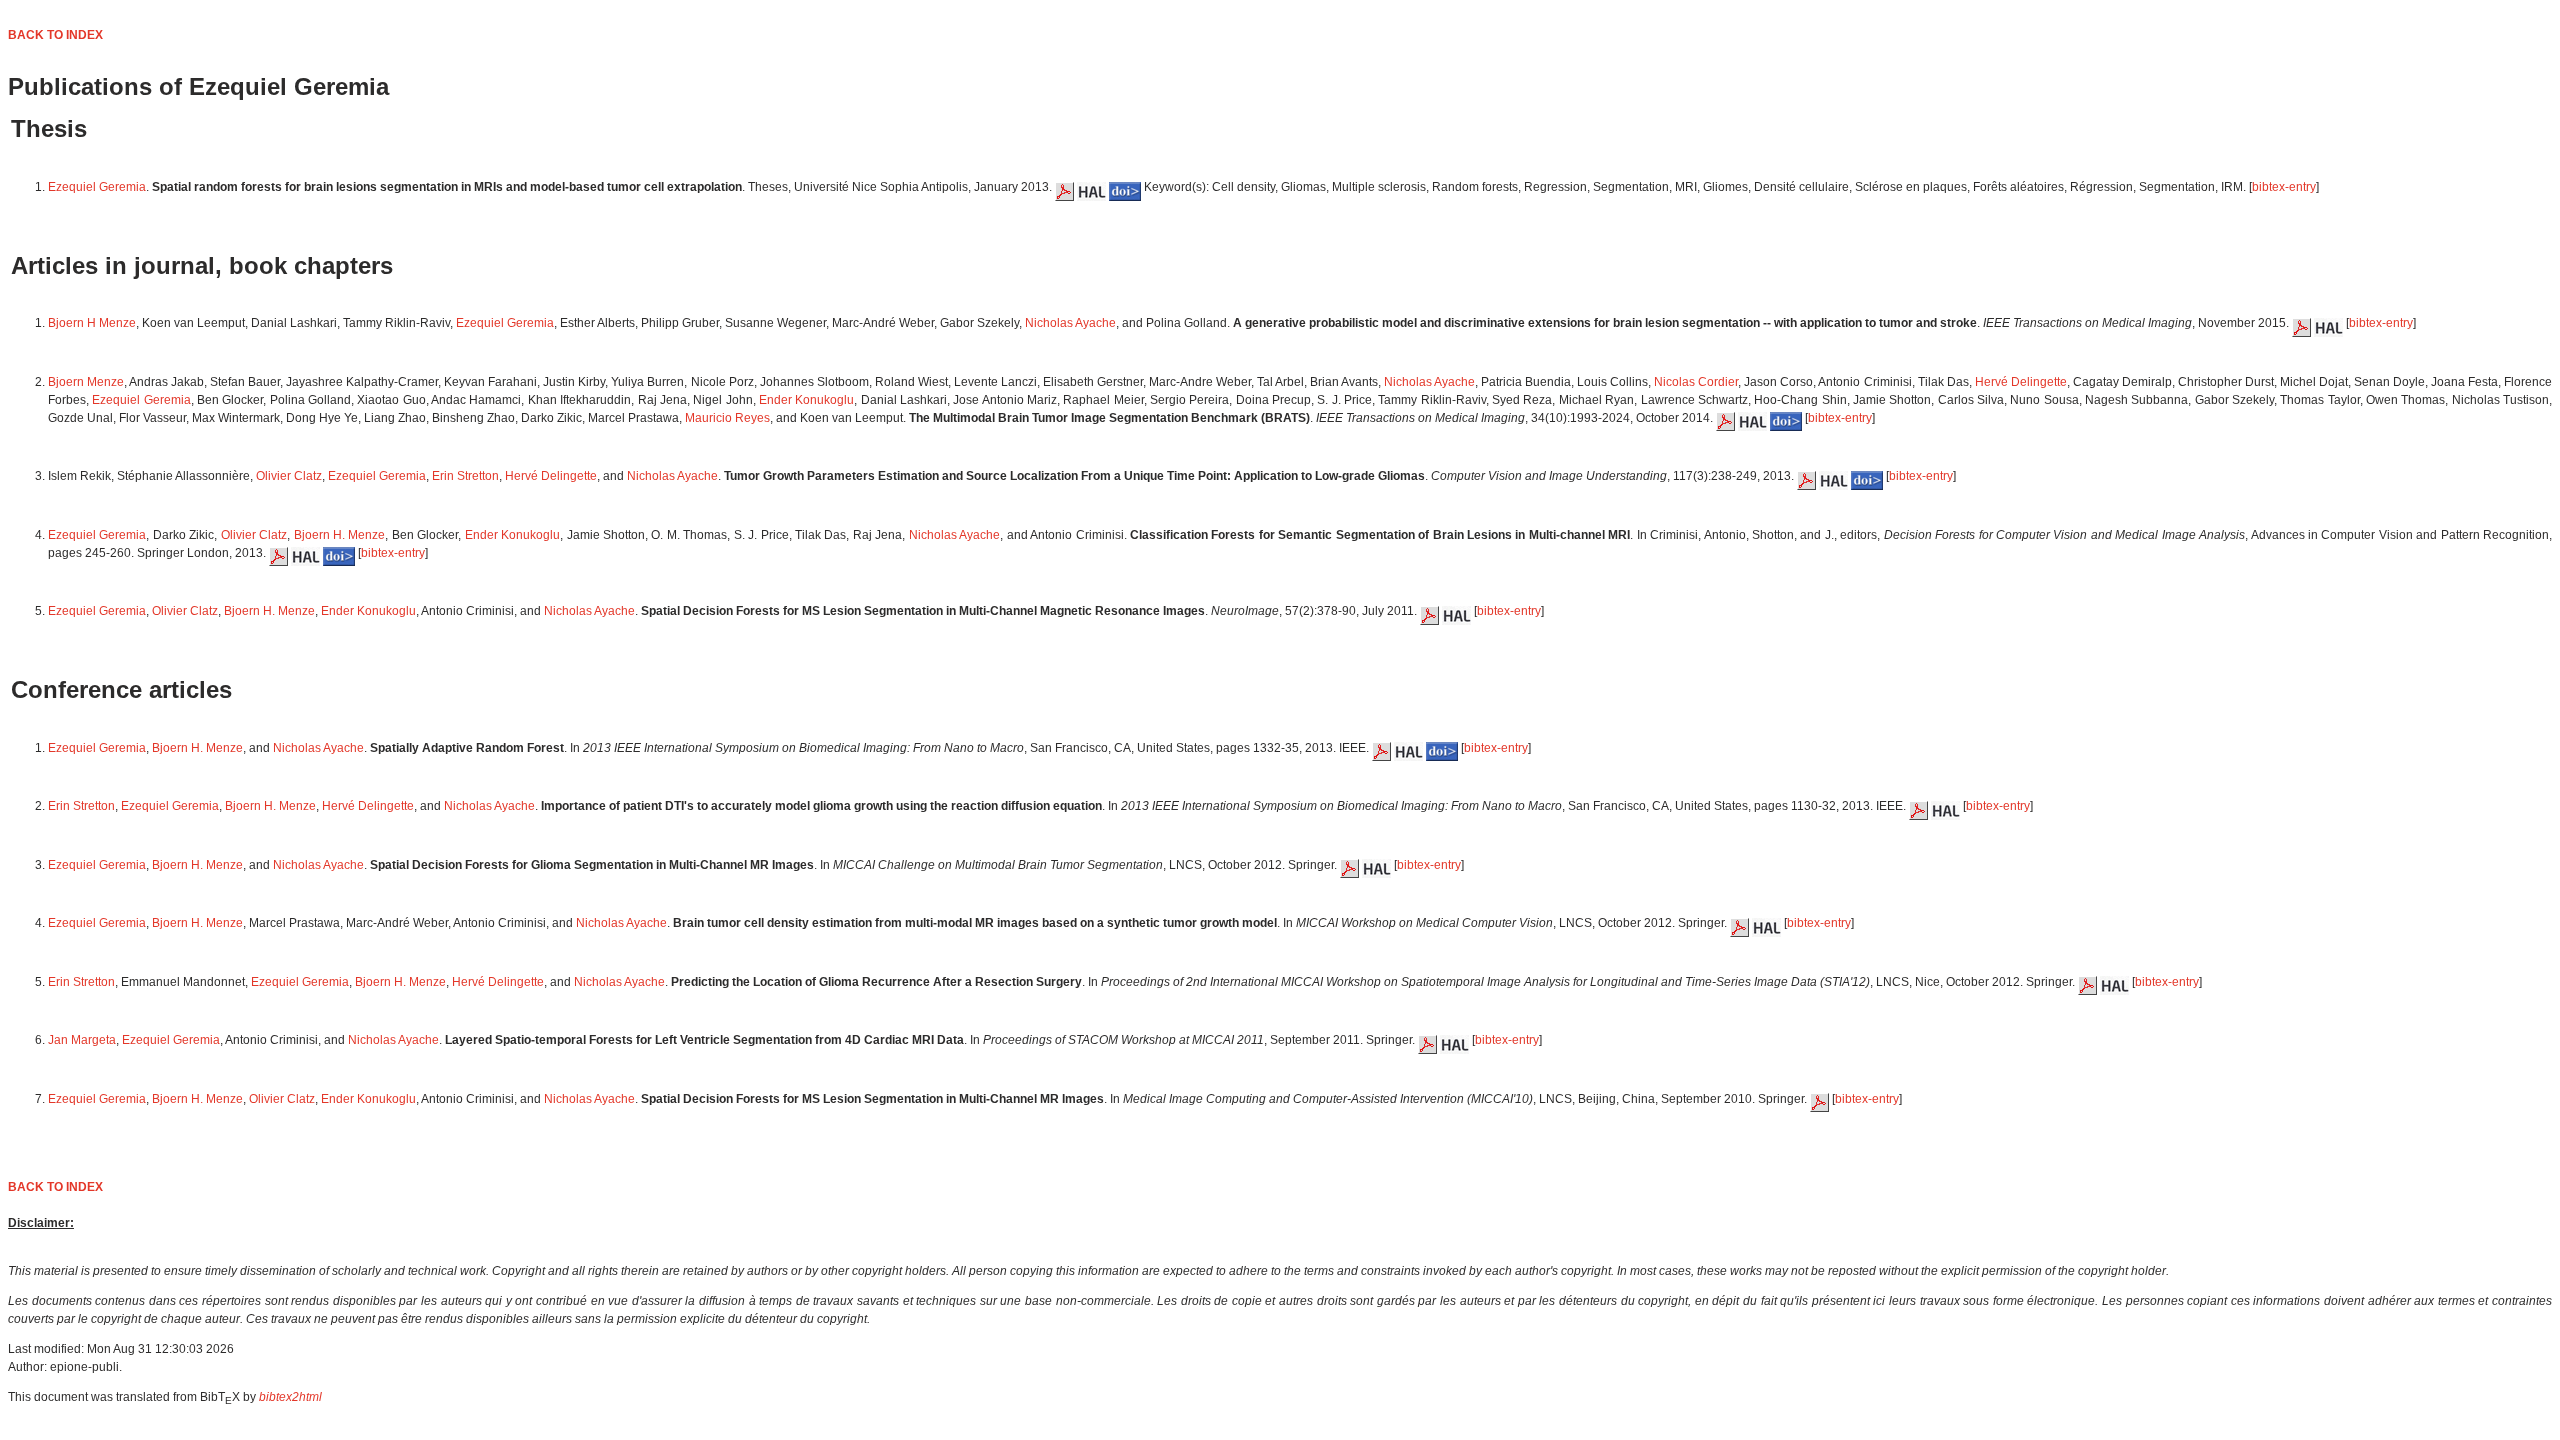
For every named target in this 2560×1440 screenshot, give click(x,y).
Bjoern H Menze (92, 323)
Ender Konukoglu (806, 400)
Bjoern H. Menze (340, 535)
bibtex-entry (2284, 187)
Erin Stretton (465, 476)
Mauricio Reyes (727, 418)
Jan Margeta (82, 1040)
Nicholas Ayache (1070, 323)
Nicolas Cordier (1696, 382)
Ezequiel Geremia (97, 187)
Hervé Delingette (2021, 382)
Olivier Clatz (289, 476)
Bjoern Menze (86, 382)
